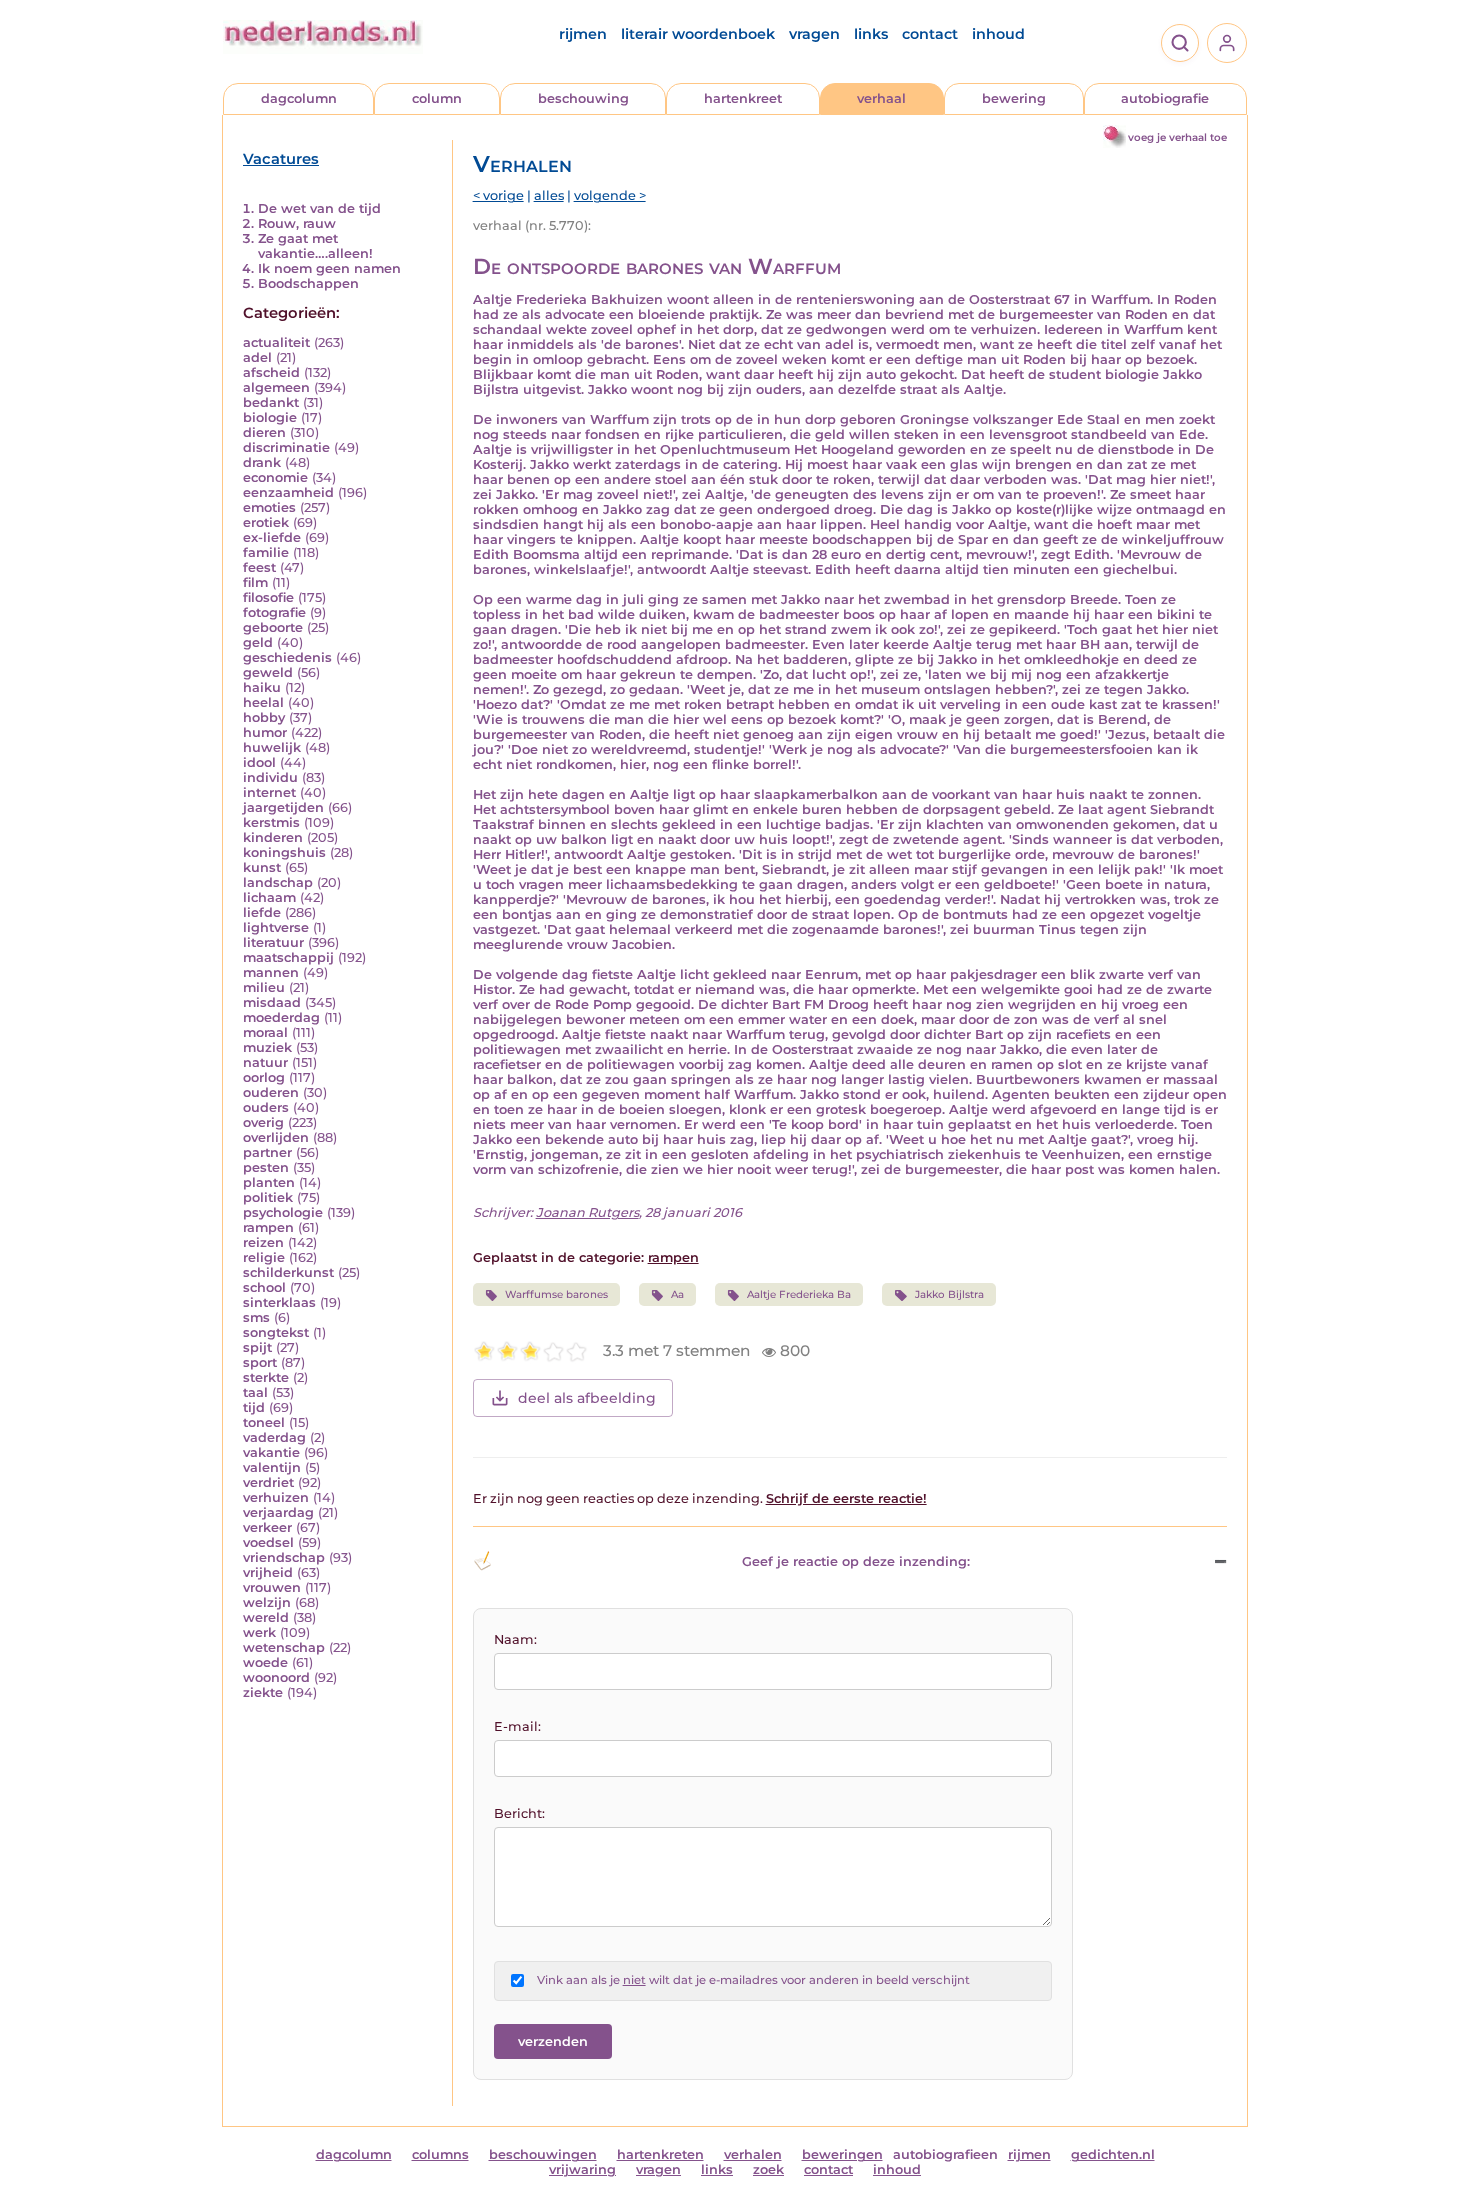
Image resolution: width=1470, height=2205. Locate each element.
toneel (264, 1422)
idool (259, 762)
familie (266, 552)
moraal (265, 1032)
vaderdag (274, 1437)
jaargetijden (283, 807)
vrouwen (272, 1587)
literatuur (273, 942)
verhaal (881, 98)
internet (269, 792)
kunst (262, 867)
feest (259, 567)
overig (263, 1122)
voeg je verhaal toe (1177, 137)
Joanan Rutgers (587, 1212)
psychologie (283, 1212)
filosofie (268, 597)
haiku (262, 687)
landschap (278, 882)
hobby (264, 717)
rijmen (583, 34)
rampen (268, 1227)
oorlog (264, 1077)
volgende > (610, 195)
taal (255, 1392)
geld (258, 642)
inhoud (998, 34)
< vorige (498, 195)
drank (262, 462)
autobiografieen (945, 2154)
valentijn (272, 1467)
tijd (254, 1407)
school (264, 1287)
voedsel (268, 1542)
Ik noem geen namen (329, 268)
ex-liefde (272, 537)
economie (275, 477)
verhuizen (276, 1497)
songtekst (276, 1332)
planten (269, 1182)
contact (930, 34)
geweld (268, 672)
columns (440, 2154)
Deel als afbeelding (587, 1398)
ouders (266, 1107)
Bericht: (519, 1813)
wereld (266, 1617)
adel (257, 357)
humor (265, 732)
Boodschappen (308, 283)
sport (260, 1362)
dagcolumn (299, 98)
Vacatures (281, 159)
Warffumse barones (556, 1294)
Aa (677, 1294)
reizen (263, 1242)
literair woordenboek (698, 34)
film (255, 582)
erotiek (266, 522)
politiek (268, 1197)
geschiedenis (287, 657)
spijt (257, 1347)
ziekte (263, 1692)
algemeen (276, 387)
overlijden (276, 1137)
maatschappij (288, 957)
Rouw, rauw (297, 223)
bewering (1014, 98)
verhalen (753, 2154)
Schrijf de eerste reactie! (846, 1498)
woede (265, 1662)
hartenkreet (743, 98)
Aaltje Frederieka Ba (799, 1294)
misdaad (272, 1002)
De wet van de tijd (319, 208)
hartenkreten (660, 2154)
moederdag (281, 1017)
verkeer (267, 1527)
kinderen (273, 837)
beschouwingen (543, 2154)
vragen (814, 34)
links (871, 34)
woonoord (276, 1677)
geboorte (273, 627)
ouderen (271, 1092)
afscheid (271, 372)
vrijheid (268, 1572)
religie (264, 1257)
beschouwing (583, 98)
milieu (264, 987)
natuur (265, 1062)
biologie (270, 417)
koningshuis (284, 852)
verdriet (268, 1482)
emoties (269, 507)
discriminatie (286, 447)
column (437, 98)
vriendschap (284, 1557)
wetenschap (284, 1647)
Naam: (515, 1639)
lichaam (269, 897)
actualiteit (276, 342)
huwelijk (272, 747)
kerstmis (271, 822)
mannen (271, 972)
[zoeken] (1180, 43)
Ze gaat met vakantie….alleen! (315, 246)
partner (267, 1152)
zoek (768, 2169)
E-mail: (517, 1726)
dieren (264, 432)
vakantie (271, 1452)
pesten (266, 1167)
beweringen (842, 2154)
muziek (267, 1047)
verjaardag (278, 1512)
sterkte (266, 1377)
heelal (263, 702)
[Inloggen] (1227, 43)
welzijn (267, 1602)
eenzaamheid (288, 492)
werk (259, 1632)
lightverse (276, 927)
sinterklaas (279, 1302)
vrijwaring (582, 2169)
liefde (262, 912)
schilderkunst (288, 1272)
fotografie (274, 612)
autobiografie (1165, 98)
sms (256, 1317)
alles (549, 195)
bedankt (271, 402)
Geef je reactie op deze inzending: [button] (856, 1561)
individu (270, 777)
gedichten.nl (1113, 2154)
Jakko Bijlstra (949, 1294)
